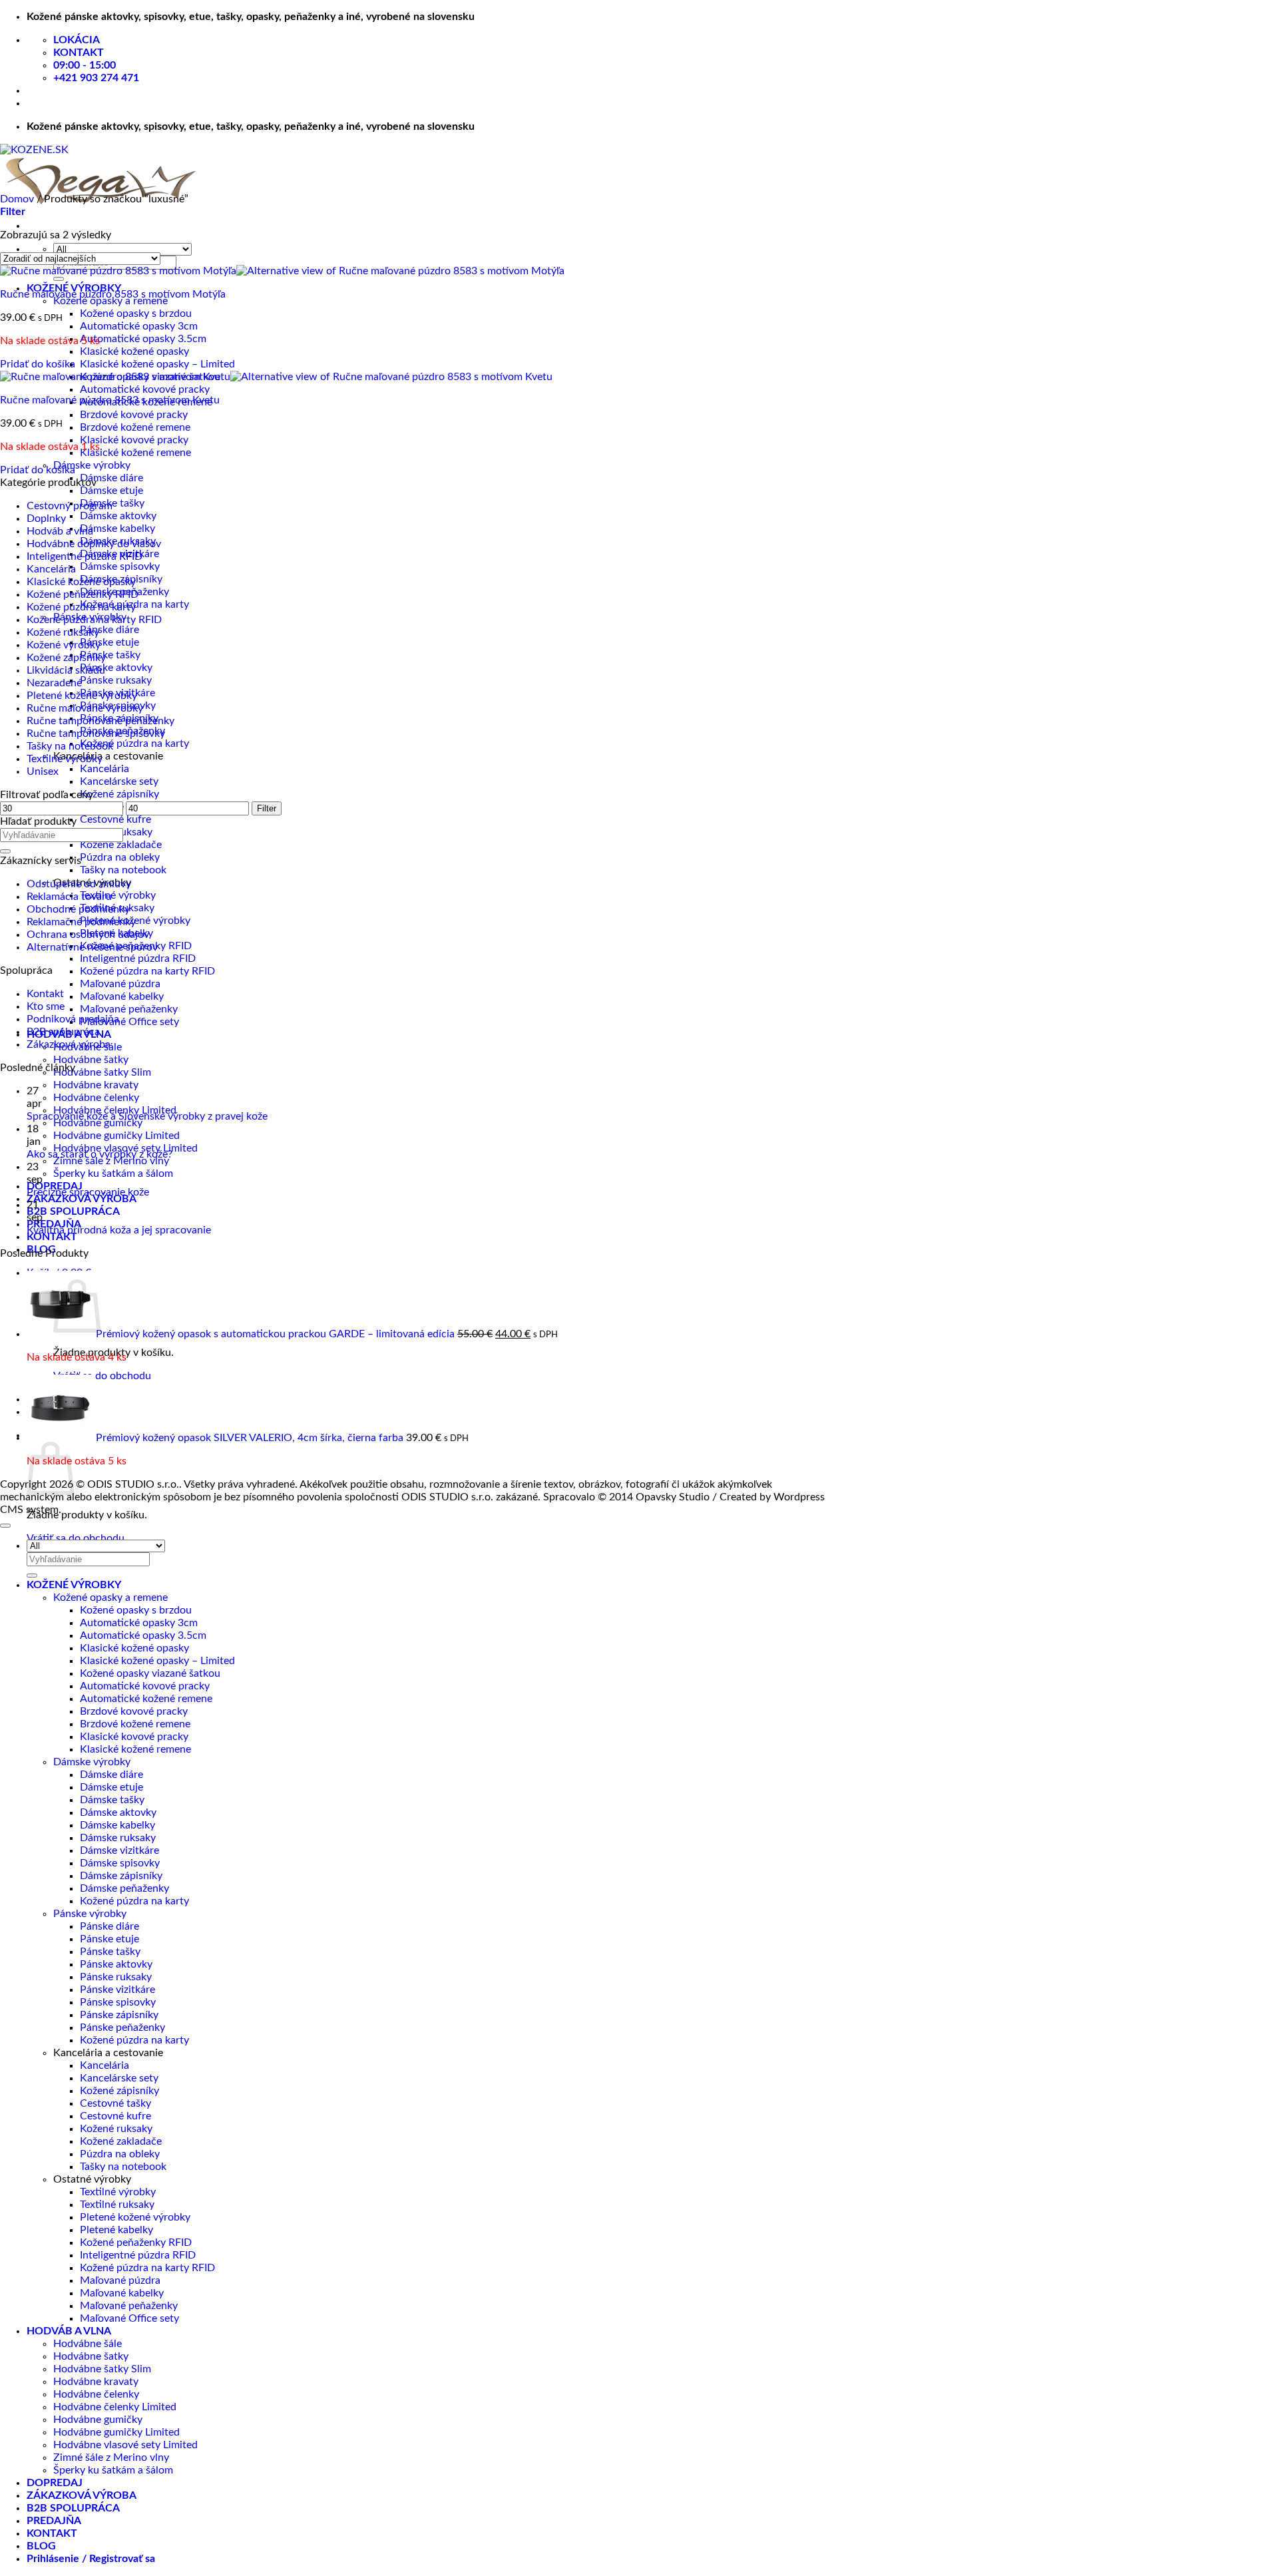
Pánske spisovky (118, 2002)
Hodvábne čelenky (96, 1098)
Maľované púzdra (120, 984)
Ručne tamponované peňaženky (101, 721)
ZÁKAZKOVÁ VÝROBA (82, 1199)
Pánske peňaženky (122, 2028)
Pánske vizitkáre (117, 1990)
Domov (17, 199)
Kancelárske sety (119, 781)
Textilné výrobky (118, 895)
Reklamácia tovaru (69, 897)
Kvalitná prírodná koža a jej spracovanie (119, 1230)
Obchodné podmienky (78, 909)
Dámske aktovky (118, 516)
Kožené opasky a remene (110, 301)
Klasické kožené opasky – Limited (157, 364)
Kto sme (46, 1006)
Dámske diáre (111, 478)
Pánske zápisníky (119, 2015)
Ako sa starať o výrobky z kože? (100, 1154)
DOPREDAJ (55, 2483)
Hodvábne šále (88, 2344)
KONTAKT (52, 1237)
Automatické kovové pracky (145, 389)
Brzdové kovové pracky (134, 415)
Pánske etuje (109, 642)
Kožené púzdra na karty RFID (147, 971)
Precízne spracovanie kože (88, 1192)
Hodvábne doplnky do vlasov (94, 544)
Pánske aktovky (116, 668)
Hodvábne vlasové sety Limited (125, 2445)
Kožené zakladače (121, 845)
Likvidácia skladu (66, 670)
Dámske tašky (112, 1800)
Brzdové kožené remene (135, 427)
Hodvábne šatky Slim (102, 1072)
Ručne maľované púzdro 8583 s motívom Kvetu (110, 400)
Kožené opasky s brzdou (136, 314)
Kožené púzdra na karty (134, 744)
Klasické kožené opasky (134, 351)
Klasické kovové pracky (134, 440)
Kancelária (105, 769)
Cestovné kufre (115, 819)
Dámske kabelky (117, 529)
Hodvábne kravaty (96, 1085)
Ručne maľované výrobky (85, 708)
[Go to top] (5, 1526)
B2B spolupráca (63, 1032)
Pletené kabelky (116, 2230)
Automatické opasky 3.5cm (143, 339)
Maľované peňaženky (129, 1009)
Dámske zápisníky (121, 1876)
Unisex (43, 771)
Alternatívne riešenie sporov (92, 947)
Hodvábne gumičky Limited (116, 1136)
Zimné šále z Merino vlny (111, 1161)
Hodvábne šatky (91, 1060)
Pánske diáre (109, 630)
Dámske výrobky (92, 465)
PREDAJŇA (54, 2521)
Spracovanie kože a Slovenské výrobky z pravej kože (147, 1116)
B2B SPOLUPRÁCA (73, 1211)
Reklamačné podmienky (81, 922)
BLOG (41, 2546)
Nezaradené (54, 683)
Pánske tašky (110, 655)
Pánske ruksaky (116, 680)
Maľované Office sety (129, 1022)
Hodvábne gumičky (98, 1123)
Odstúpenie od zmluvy (79, 884)
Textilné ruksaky (117, 2205)
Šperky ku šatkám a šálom (113, 1174)
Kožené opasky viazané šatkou (150, 1673)
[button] (13, 212)
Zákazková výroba (69, 1044)
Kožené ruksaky (63, 632)
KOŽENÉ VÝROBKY (74, 1585)
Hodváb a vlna (60, 531)
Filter (267, 808)
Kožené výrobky (64, 645)
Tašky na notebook (123, 870)
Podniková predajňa (73, 1019)
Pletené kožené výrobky (82, 696)
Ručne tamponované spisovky (96, 734)
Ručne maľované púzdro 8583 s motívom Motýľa (113, 294)
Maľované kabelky (122, 996)
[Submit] (59, 279)
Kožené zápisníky (119, 794)
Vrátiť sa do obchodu (102, 1376)
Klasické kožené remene (135, 453)
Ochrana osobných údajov (88, 935)
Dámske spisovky (120, 566)
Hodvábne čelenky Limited (115, 2407)
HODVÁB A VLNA (69, 2331)
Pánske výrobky (90, 1914)
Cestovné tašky (115, 2103)
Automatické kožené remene (146, 1699)
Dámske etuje (111, 491)
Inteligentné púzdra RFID (138, 959)
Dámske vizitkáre (119, 1850)
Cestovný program (70, 506)
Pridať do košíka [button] (38, 364)
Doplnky (46, 519)
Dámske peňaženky (124, 1888)
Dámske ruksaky (118, 1838)
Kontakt (45, 994)
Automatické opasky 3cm (139, 326)
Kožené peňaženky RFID (83, 594)
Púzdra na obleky (120, 857)
